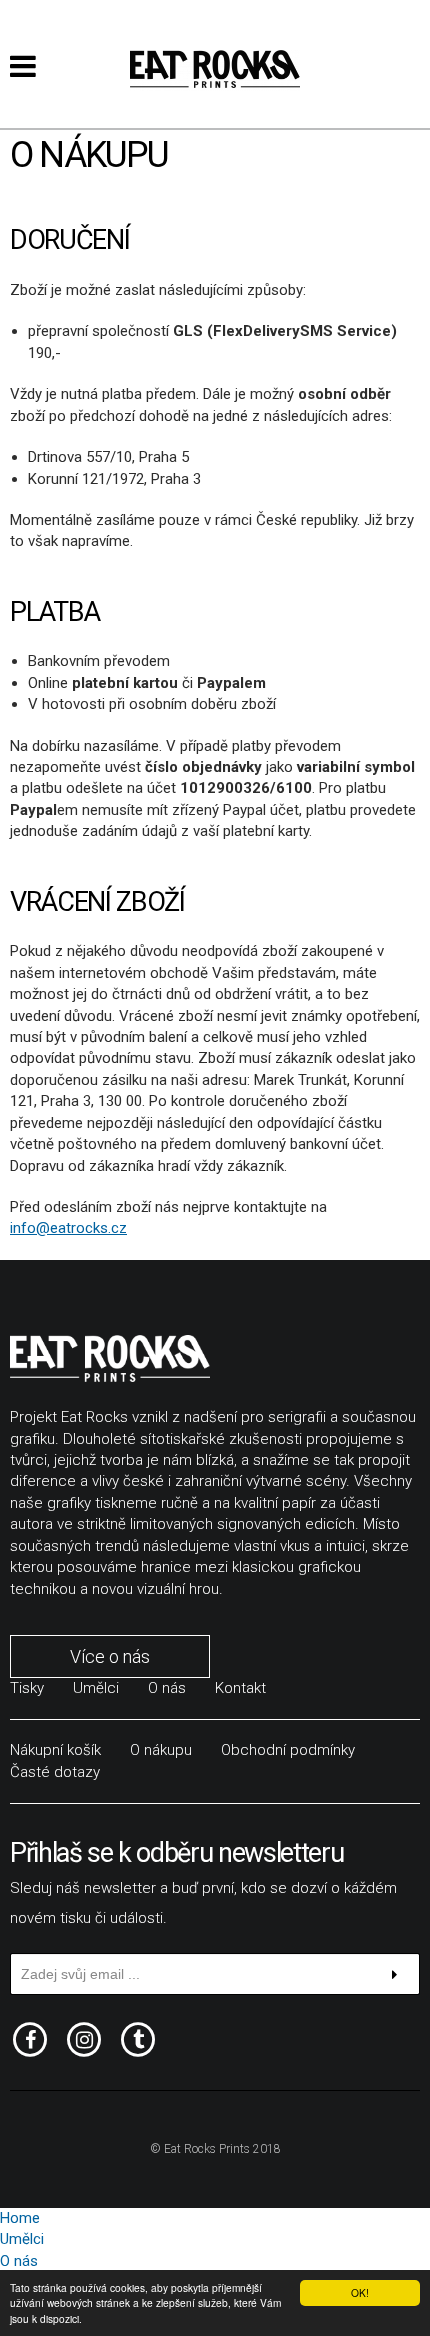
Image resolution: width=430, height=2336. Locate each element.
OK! (360, 2292)
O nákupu (161, 1750)
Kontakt (240, 1688)
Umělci (96, 1688)
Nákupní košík (55, 1750)
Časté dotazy (55, 1772)
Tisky (27, 1688)
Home (20, 2218)
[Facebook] (30, 2037)
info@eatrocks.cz (68, 1228)
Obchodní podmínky (288, 1750)
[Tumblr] (138, 2037)
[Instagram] (84, 2037)
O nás (167, 1688)
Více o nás (110, 1656)
